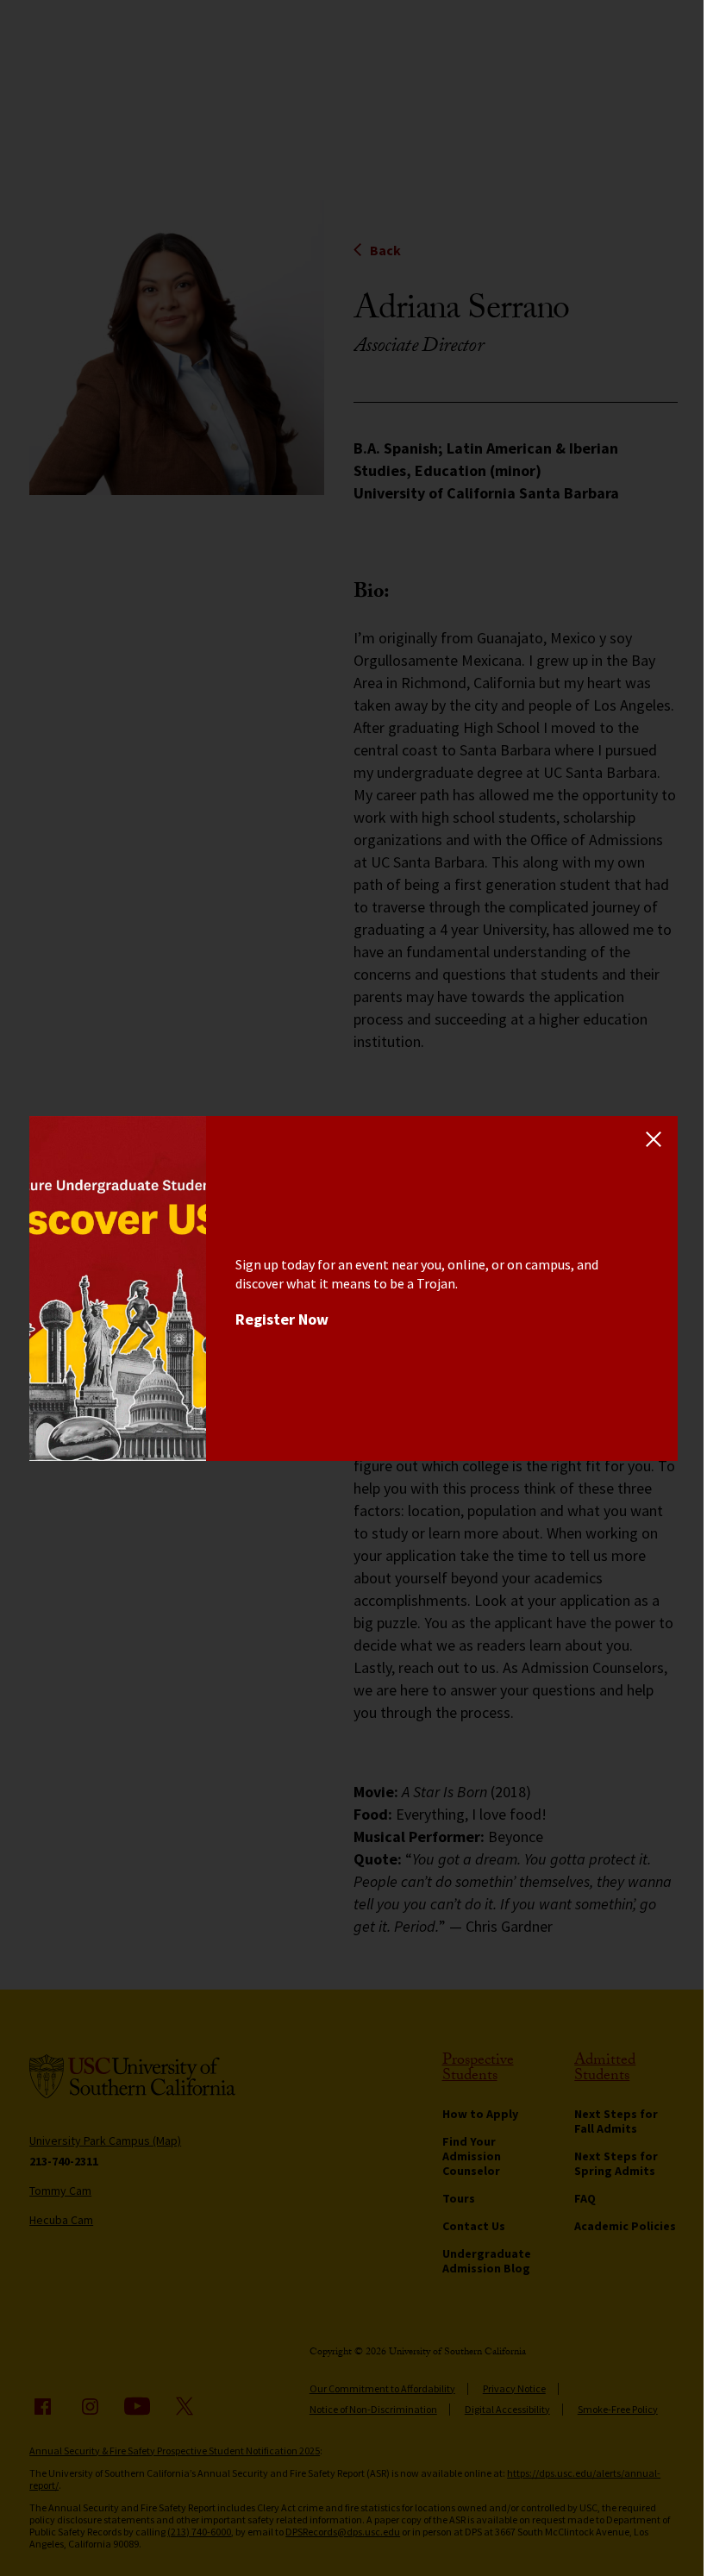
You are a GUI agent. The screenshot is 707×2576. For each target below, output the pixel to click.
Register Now (282, 1319)
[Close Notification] (654, 1140)
